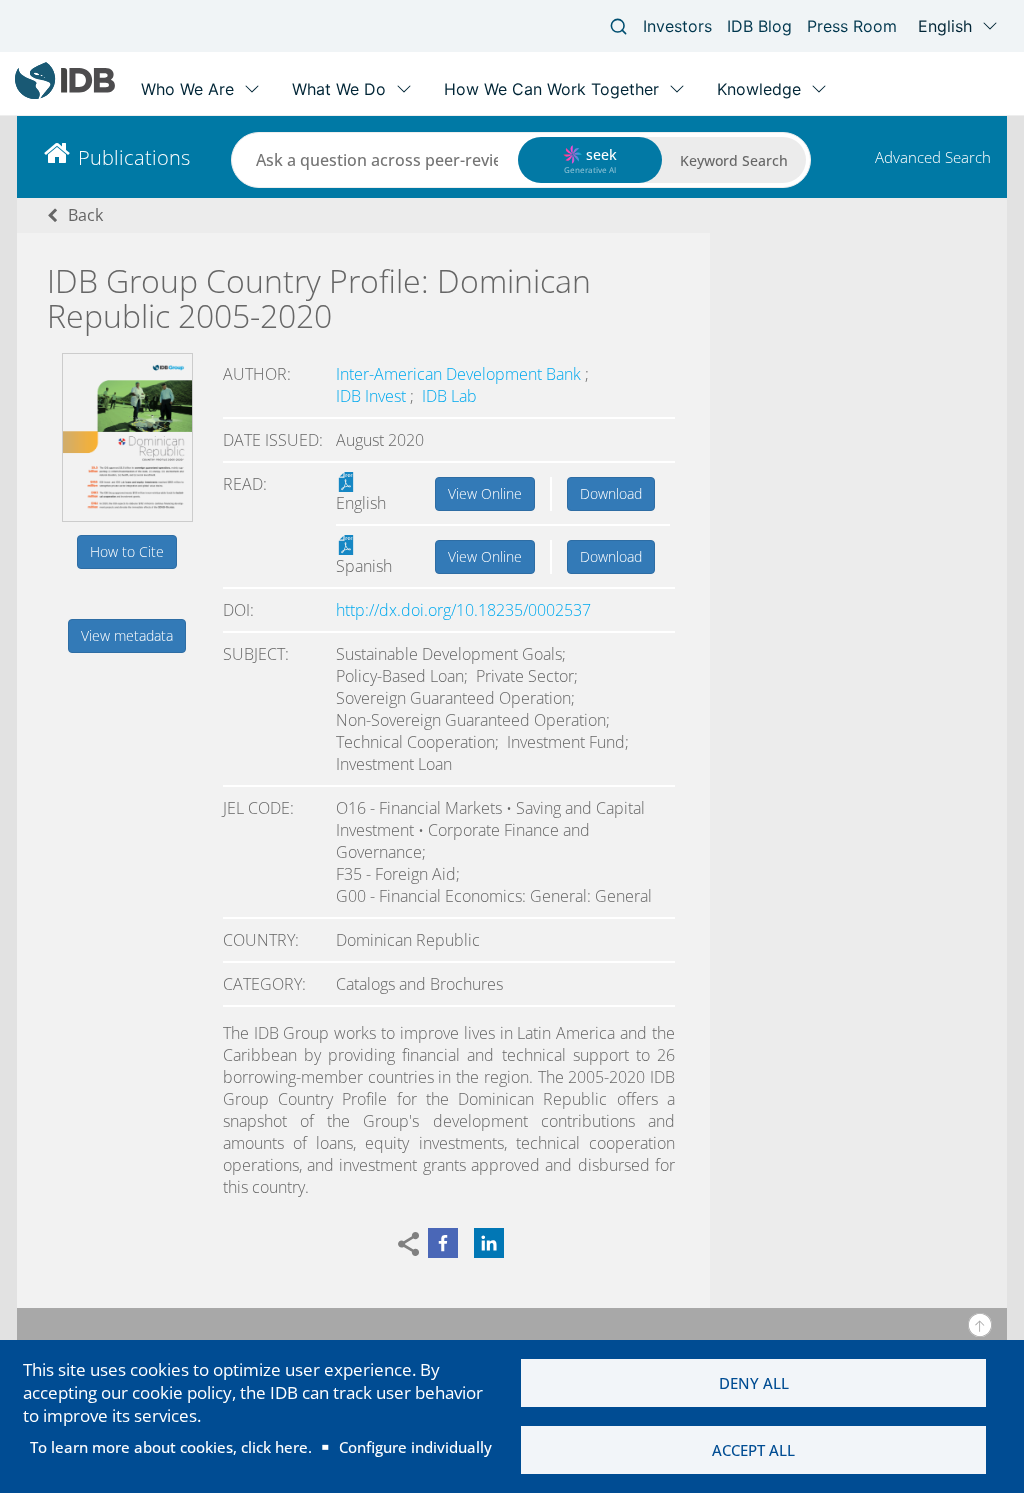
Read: (245, 484)
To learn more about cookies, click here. (171, 1447)
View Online (485, 493)
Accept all (753, 1450)
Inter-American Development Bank (460, 374)
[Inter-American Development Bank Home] (65, 94)
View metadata (127, 635)
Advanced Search (933, 157)
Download (611, 493)
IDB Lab (449, 396)
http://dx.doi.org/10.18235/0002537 (463, 610)
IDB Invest (373, 396)
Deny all (754, 1383)
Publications (134, 157)
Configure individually (415, 1447)
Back (85, 215)
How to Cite (127, 551)
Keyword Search (734, 160)
